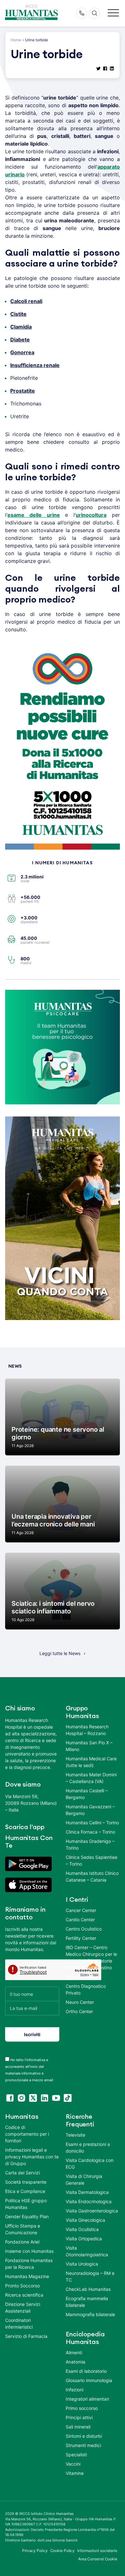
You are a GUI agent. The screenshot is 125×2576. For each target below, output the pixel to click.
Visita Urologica (82, 2264)
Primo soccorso (82, 2408)
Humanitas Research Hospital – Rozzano (87, 1730)
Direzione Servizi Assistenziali (23, 2308)
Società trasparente (26, 2182)
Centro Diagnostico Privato (86, 1989)
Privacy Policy (35, 2551)
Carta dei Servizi (22, 2173)
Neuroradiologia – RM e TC (90, 2276)
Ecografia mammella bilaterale (87, 2302)
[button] (113, 13)
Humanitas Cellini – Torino (92, 1823)
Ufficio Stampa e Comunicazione (23, 2229)
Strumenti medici (83, 2445)
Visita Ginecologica (85, 2220)
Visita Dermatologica (87, 2192)
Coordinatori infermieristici (19, 2324)
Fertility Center (81, 1938)
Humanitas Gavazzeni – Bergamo (90, 1810)
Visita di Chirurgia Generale (84, 2180)
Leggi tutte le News (60, 1653)
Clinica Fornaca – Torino (90, 1832)
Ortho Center (79, 2011)
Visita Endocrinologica (89, 2201)
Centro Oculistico (84, 1929)
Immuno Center (82, 1977)
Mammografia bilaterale (90, 2314)
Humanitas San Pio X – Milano (89, 1746)
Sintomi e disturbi (84, 2436)
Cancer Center (81, 1910)
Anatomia (75, 2362)
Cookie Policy (63, 2551)
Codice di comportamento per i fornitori (27, 2134)
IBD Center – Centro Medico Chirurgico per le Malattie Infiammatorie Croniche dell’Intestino (91, 1957)
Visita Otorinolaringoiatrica (87, 2251)
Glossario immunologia (89, 2380)
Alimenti (74, 2352)
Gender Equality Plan (27, 2216)
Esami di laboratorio (86, 2371)
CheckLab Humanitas (88, 2289)
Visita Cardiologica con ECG (90, 2164)
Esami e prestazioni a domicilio (88, 2148)
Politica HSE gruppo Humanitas (26, 2204)
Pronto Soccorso (22, 2286)
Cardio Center (80, 1920)
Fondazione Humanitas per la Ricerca (29, 2264)
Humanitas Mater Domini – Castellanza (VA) (91, 1778)
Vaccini (73, 2464)
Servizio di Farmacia (26, 2336)
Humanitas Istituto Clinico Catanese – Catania (92, 1876)
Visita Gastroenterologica (92, 2211)
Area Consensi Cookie (98, 2559)
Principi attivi (79, 2417)
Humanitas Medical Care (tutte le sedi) (91, 1762)
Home (16, 40)
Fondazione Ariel (22, 2242)
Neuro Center (80, 2002)
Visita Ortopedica (84, 2239)
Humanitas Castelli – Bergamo (87, 1794)
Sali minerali (78, 2427)
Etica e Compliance (25, 2191)
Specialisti (76, 2455)
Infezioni (75, 2390)
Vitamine (75, 2473)
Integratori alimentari (87, 2399)
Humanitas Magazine (27, 2276)
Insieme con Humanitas (29, 2251)
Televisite (75, 2135)
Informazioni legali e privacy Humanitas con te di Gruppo (32, 2157)
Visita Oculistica (82, 2229)
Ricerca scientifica (24, 2295)
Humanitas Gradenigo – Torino (90, 1844)
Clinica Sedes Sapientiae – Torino (92, 1860)
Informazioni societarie (97, 2551)
